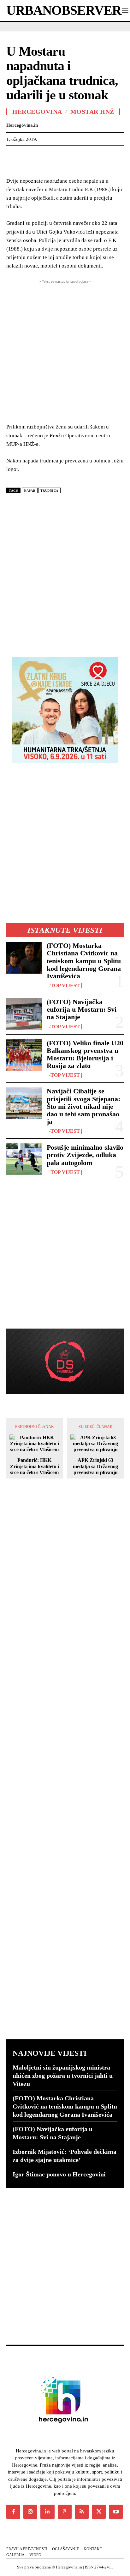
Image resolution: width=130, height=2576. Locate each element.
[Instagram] (30, 2512)
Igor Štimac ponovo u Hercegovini (59, 2174)
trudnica (49, 491)
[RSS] (82, 2512)
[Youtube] (116, 2512)
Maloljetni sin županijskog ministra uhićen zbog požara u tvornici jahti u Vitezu (63, 2076)
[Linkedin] (71, 155)
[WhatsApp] (56, 155)
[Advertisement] (65, 573)
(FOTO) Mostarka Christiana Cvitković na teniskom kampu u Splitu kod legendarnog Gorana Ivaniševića (84, 961)
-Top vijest (64, 986)
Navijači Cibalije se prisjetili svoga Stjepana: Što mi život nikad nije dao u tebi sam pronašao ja (83, 1106)
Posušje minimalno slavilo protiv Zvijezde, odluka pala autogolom (85, 1155)
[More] (115, 155)
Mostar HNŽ (92, 112)
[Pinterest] (42, 155)
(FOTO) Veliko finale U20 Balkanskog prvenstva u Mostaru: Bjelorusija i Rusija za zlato (85, 1054)
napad (30, 491)
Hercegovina (37, 112)
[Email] (85, 155)
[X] (27, 155)
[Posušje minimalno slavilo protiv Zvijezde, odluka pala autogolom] (24, 1159)
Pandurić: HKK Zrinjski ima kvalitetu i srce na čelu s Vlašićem (35, 1466)
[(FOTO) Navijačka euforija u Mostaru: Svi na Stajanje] (24, 1014)
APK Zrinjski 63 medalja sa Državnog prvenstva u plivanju (95, 1466)
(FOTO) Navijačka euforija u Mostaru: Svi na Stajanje (82, 1009)
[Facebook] (13, 155)
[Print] (100, 155)
